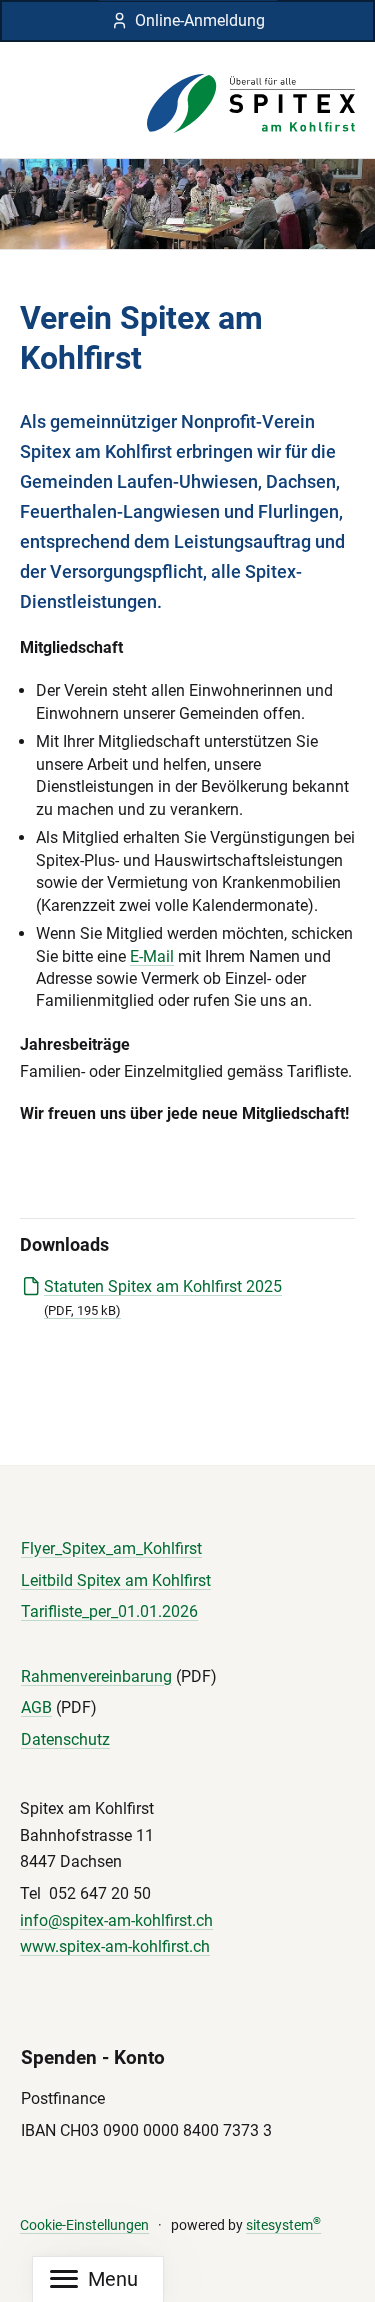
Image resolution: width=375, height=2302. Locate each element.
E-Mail (152, 956)
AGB (36, 1707)
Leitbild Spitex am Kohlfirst (116, 1580)
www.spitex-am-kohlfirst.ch (115, 1946)
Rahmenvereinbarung (96, 1676)
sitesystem (283, 2225)
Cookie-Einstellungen (84, 2225)
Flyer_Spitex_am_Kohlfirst (111, 1548)
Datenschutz (65, 1739)
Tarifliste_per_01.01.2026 (109, 1611)
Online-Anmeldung (200, 20)
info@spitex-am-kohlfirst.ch (116, 1920)
